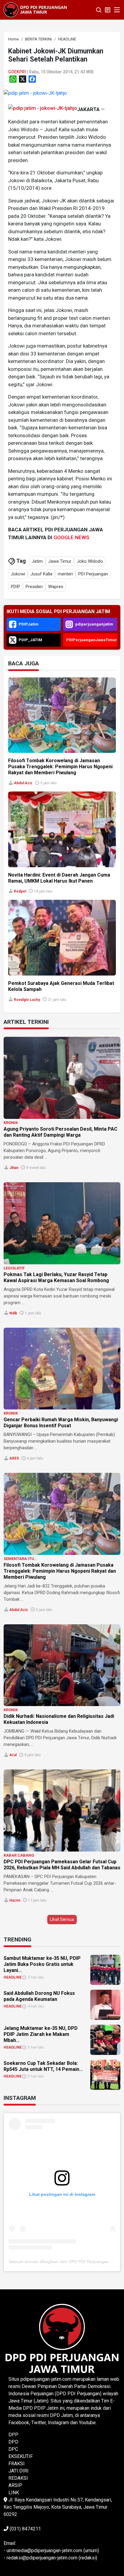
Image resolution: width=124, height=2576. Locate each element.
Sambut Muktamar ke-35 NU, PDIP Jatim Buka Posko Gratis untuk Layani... (42, 1964)
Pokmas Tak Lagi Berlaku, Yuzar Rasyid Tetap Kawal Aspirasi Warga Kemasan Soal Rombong (56, 1277)
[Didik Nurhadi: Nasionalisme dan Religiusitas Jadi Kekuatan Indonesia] (62, 1665)
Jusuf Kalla (41, 574)
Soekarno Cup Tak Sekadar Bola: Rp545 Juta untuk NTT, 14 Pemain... (43, 2066)
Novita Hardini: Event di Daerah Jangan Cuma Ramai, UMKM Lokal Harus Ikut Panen (59, 878)
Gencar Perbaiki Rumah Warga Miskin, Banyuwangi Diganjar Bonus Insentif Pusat (61, 1423)
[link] (35, 93)
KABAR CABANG (19, 1855)
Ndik (13, 1313)
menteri (65, 574)
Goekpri (17, 72)
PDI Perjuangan (93, 574)
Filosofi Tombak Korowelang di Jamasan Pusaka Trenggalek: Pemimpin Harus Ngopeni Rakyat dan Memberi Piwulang (60, 767)
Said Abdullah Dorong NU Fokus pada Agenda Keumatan (39, 1996)
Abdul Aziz (23, 783)
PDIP (15, 587)
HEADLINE (13, 1977)
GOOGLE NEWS (71, 537)
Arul (13, 1755)
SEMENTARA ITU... (21, 1559)
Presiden (34, 587)
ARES (14, 1458)
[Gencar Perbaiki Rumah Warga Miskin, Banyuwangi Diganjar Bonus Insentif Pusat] (62, 1369)
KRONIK (11, 1123)
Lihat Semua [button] (62, 1919)
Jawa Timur (60, 561)
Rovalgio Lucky (27, 1000)
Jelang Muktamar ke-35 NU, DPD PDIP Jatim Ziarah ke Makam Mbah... (41, 2034)
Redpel (20, 891)
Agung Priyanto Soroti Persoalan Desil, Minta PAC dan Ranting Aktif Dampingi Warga (60, 1132)
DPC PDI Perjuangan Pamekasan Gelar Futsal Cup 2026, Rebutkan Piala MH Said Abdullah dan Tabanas (62, 1865)
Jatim (37, 561)
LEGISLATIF (14, 1268)
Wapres (56, 587)
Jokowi (18, 574)
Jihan (14, 1168)
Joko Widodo (90, 561)
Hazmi (15, 1900)
